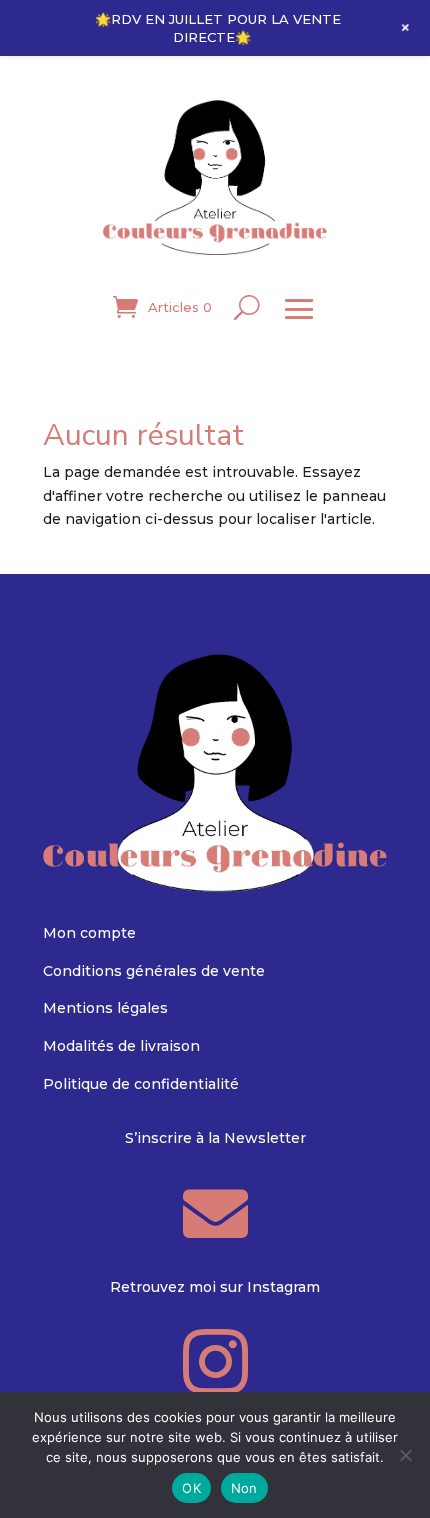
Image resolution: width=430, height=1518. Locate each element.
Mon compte (89, 933)
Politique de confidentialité (141, 1084)
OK (191, 1488)
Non (244, 1488)
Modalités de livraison (121, 1046)
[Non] (405, 1455)
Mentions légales (105, 1008)
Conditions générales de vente (154, 971)
